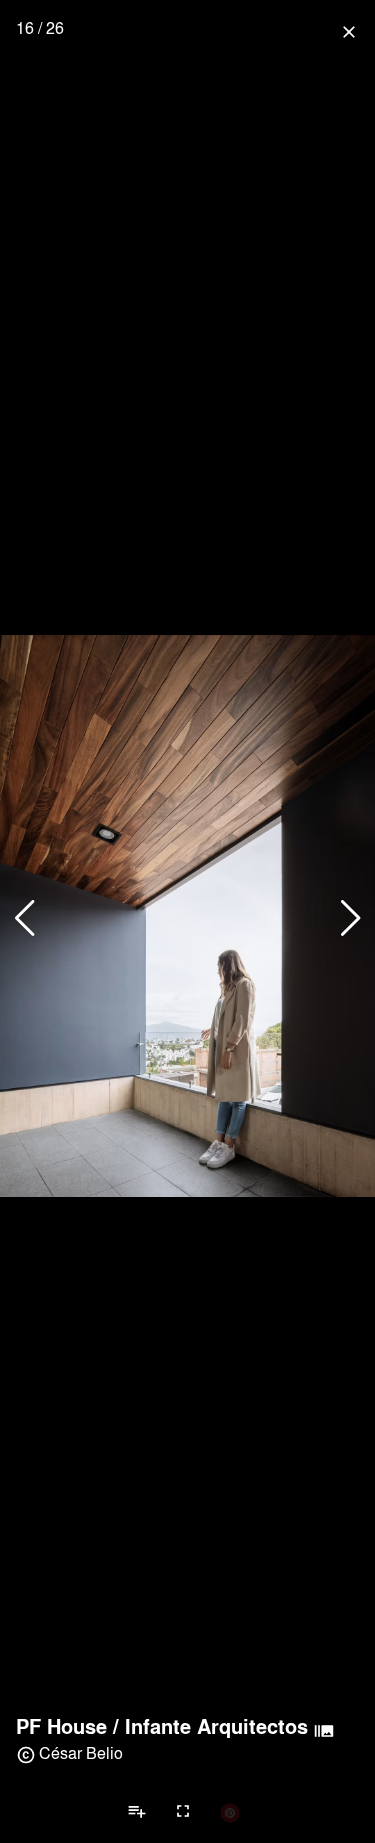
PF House (61, 1726)
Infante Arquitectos (216, 1726)
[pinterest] (230, 1812)
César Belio (81, 1752)
